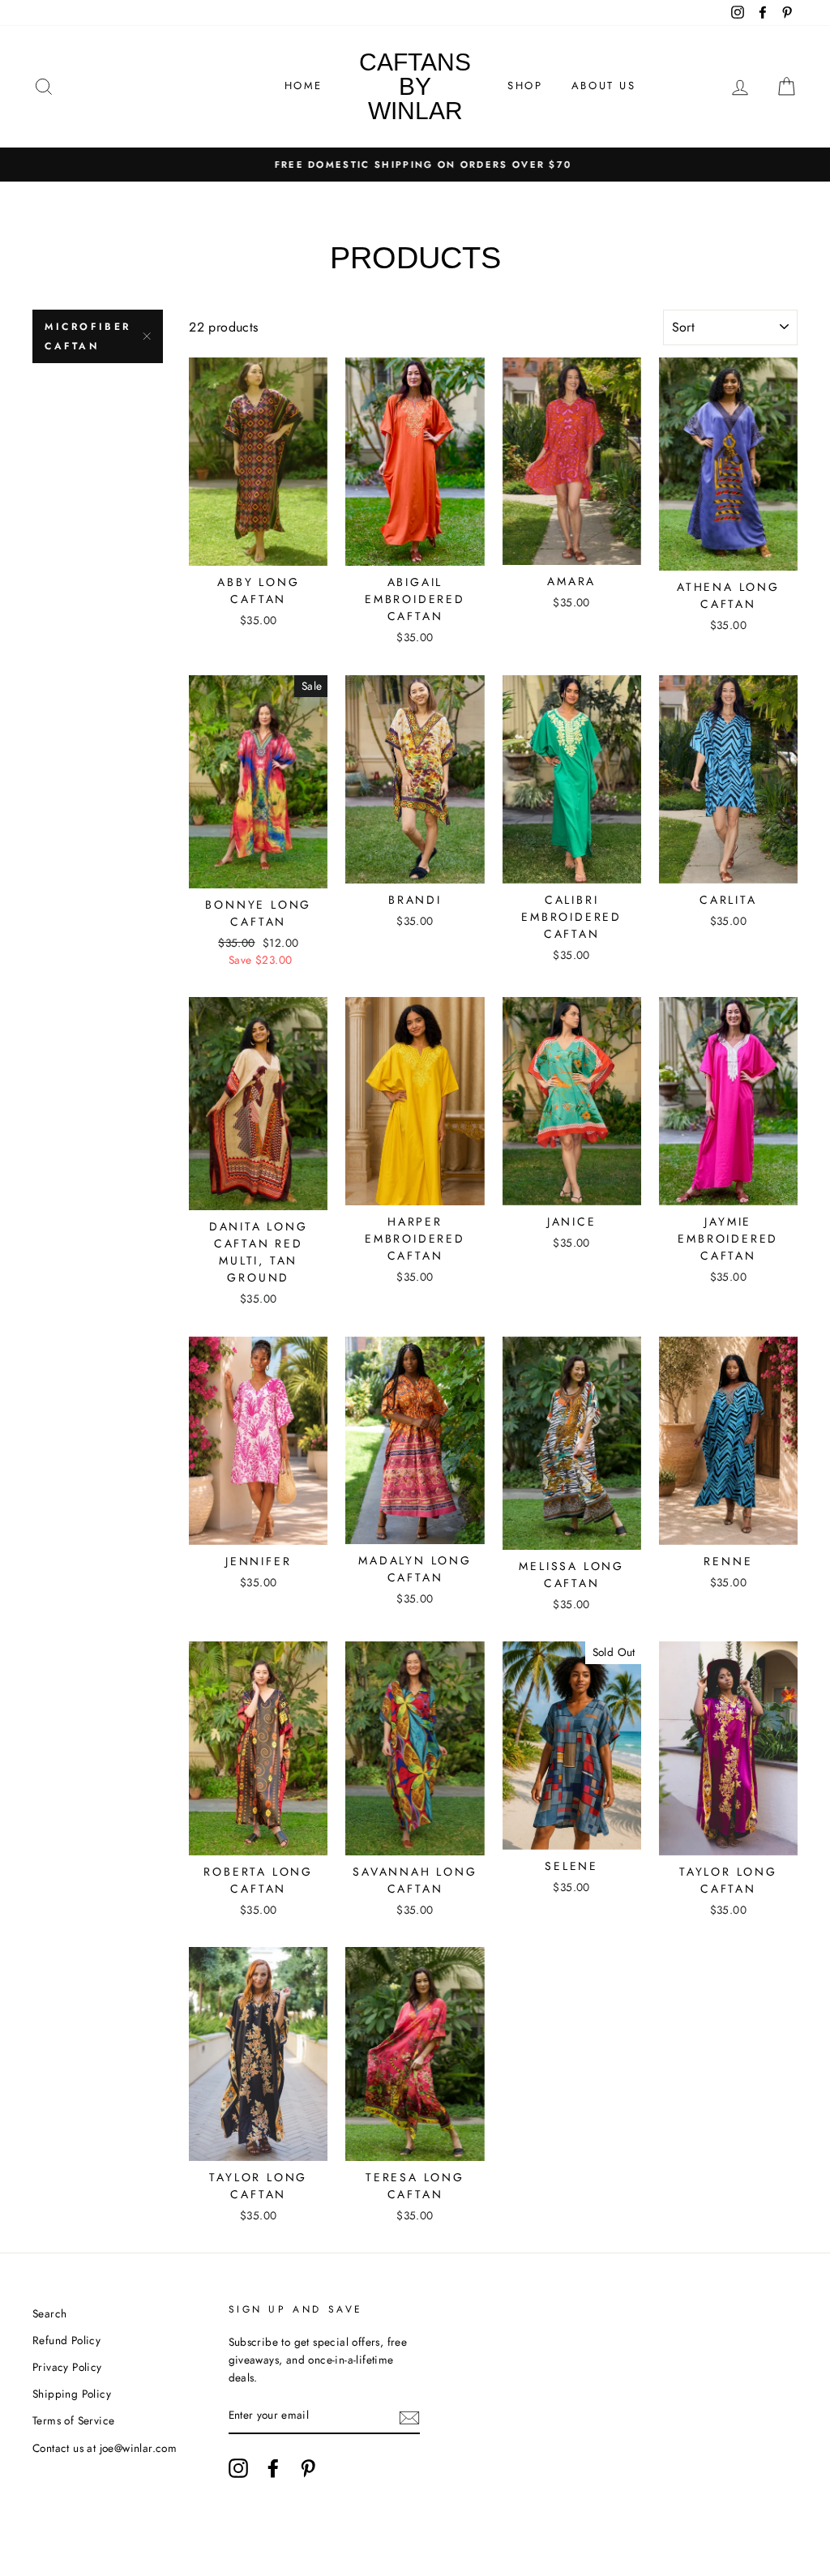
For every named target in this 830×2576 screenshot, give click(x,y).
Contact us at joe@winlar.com (105, 2448)
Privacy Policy (67, 2367)
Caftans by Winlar (415, 86)
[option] (415, 165)
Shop (525, 86)
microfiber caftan (88, 336)
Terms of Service (73, 2420)
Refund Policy (66, 2340)
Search (49, 2313)
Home (304, 86)
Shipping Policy (72, 2394)
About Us (604, 86)
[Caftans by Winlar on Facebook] (273, 2468)
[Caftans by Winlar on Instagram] (238, 2468)
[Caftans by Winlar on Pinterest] (308, 2468)
